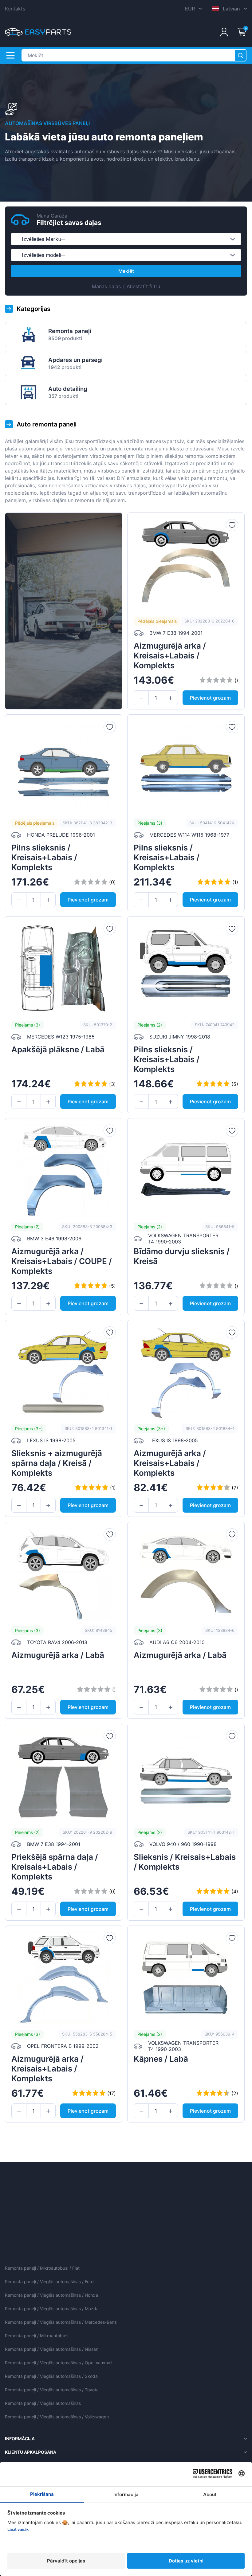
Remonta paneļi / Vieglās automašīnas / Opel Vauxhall (59, 2363)
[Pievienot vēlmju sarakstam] (232, 525)
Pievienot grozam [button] (210, 698)
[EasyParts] (38, 32)
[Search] (240, 55)
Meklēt (126, 271)
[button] (141, 698)
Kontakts (15, 9)
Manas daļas (106, 286)
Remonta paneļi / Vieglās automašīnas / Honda (51, 2295)
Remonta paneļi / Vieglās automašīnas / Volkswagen (57, 2417)
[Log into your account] (224, 32)
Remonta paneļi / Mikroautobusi (37, 2336)
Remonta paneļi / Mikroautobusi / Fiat (42, 2268)
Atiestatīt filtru (143, 286)
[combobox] (126, 239)
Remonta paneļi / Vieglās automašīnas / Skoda (51, 2376)
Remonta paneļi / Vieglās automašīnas (43, 2403)
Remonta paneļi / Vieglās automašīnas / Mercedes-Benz (61, 2322)
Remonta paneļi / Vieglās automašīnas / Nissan (52, 2349)
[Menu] (10, 55)
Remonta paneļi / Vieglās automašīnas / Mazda (52, 2309)
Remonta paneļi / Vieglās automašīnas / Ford (49, 2281)
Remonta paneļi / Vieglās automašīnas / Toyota (52, 2390)
